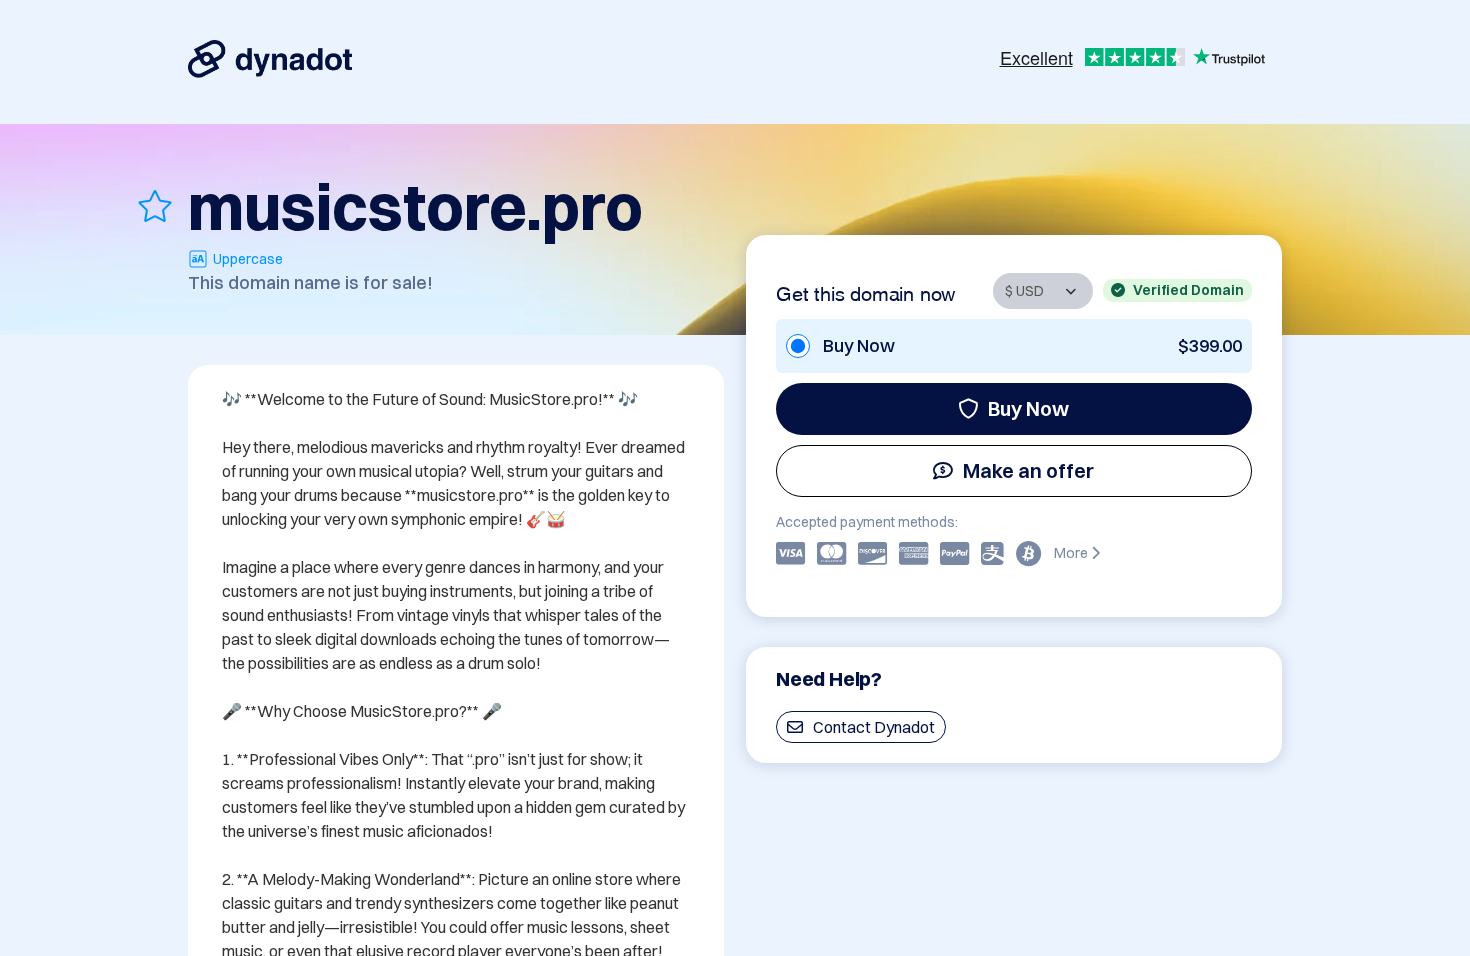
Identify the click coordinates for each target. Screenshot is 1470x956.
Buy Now (1028, 408)
